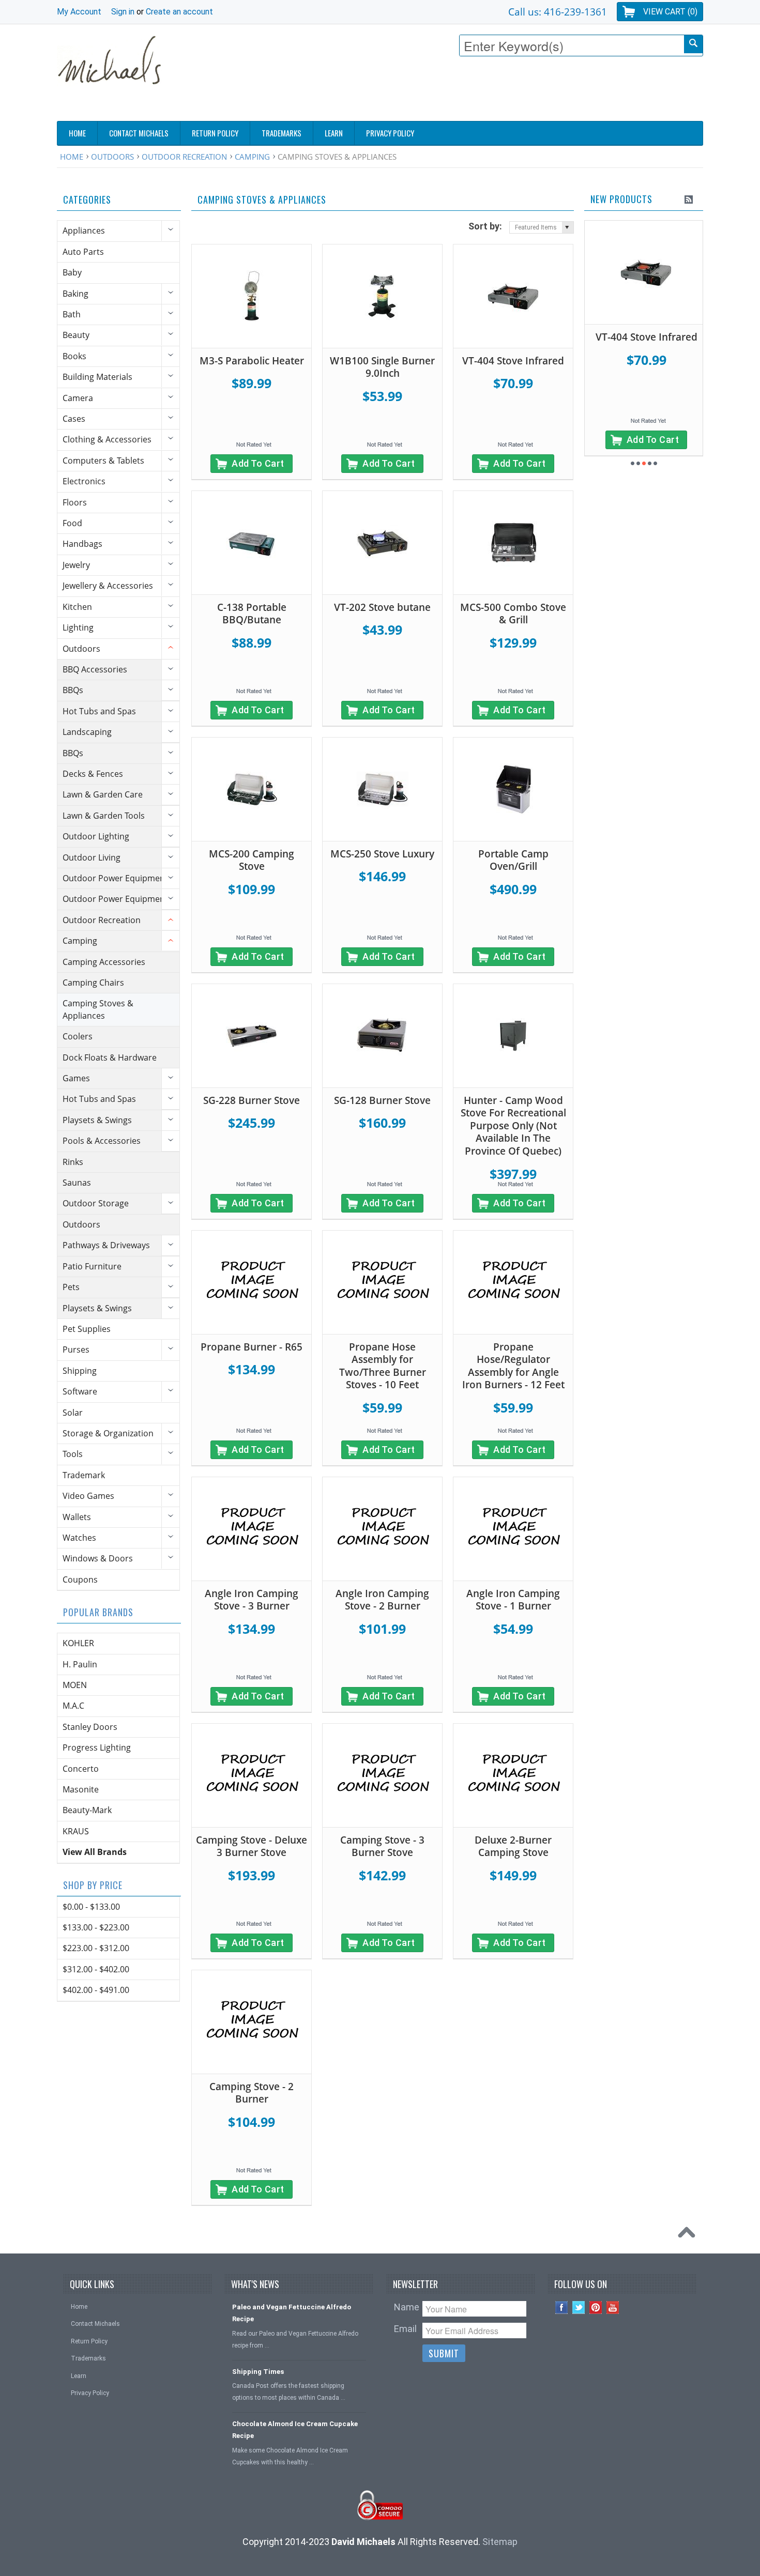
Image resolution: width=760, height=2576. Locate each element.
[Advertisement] (515, 91)
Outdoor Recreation (184, 157)
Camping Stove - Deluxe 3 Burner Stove (252, 1846)
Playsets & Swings (97, 1120)
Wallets (77, 1517)
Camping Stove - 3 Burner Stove (382, 1846)
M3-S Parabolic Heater (252, 361)
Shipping (80, 1371)
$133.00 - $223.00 (96, 1927)
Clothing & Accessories (107, 439)
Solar (73, 1413)
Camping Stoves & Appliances (98, 1009)
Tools (73, 1454)
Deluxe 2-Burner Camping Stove (513, 1846)
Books (74, 356)
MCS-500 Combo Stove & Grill (513, 614)
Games (76, 1078)
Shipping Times (258, 2372)
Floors (75, 502)
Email (405, 2329)
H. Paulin (80, 1664)
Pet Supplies (87, 1329)
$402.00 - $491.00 (96, 1990)
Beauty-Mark (87, 1810)
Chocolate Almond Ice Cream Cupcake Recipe (295, 2430)
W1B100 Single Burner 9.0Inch (382, 367)
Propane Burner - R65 (252, 1347)
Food (72, 523)
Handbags (82, 544)
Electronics (84, 481)
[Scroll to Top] (689, 2235)
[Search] (693, 44)
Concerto (81, 1769)
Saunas (77, 1183)
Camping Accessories (104, 962)
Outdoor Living (92, 857)
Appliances (84, 231)
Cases (74, 419)
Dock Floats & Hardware (110, 1057)
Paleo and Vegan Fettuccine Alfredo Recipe (292, 2313)
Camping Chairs (93, 983)
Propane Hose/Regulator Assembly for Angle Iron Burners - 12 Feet (513, 1366)
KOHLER (78, 1643)
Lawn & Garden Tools (104, 816)
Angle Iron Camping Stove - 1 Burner (513, 1600)
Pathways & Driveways (106, 1245)
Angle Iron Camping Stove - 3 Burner (252, 1600)
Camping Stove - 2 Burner (252, 2093)
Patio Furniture (92, 1266)
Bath (72, 314)
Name (407, 2307)
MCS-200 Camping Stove (252, 860)
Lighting (78, 627)
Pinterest (596, 2307)
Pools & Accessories (102, 1141)
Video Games (88, 1496)
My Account (79, 12)
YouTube (613, 2307)
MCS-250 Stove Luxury (382, 854)
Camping (252, 157)
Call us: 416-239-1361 (558, 12)
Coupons (80, 1580)
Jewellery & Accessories (108, 586)
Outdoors (112, 157)
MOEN (75, 1685)
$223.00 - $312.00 (96, 1948)
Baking (75, 294)
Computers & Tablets (103, 461)
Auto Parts (83, 252)
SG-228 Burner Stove (252, 1100)
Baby (72, 272)
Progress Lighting (97, 1747)
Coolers (78, 1036)
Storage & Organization (108, 1433)
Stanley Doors (90, 1727)
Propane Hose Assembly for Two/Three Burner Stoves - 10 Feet (383, 1366)
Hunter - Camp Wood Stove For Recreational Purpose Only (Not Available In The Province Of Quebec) (513, 1126)
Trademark (84, 1475)
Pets (71, 1287)
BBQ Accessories (95, 669)
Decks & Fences (93, 774)
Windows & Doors (98, 1558)
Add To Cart (258, 463)
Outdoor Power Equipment (115, 878)
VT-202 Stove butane (382, 607)
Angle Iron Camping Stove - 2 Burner (382, 1600)
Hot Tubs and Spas (99, 711)
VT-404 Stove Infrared (513, 361)
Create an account (179, 12)
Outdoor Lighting (96, 836)
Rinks (73, 1162)
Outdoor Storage (96, 1203)
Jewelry (76, 565)
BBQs (73, 690)
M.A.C (73, 1706)
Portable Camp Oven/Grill (513, 860)
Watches (79, 1538)
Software (80, 1391)
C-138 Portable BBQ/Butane (252, 614)
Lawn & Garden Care (103, 794)
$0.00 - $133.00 (91, 1907)
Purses (76, 1350)
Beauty (76, 335)
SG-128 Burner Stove (382, 1100)
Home (72, 157)
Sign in (123, 12)
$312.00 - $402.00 (96, 1969)
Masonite (81, 1789)
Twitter (579, 2307)
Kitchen (77, 607)
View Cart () (670, 12)
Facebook (562, 2307)
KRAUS (76, 1831)
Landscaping (87, 732)
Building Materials (97, 377)
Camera (78, 398)
